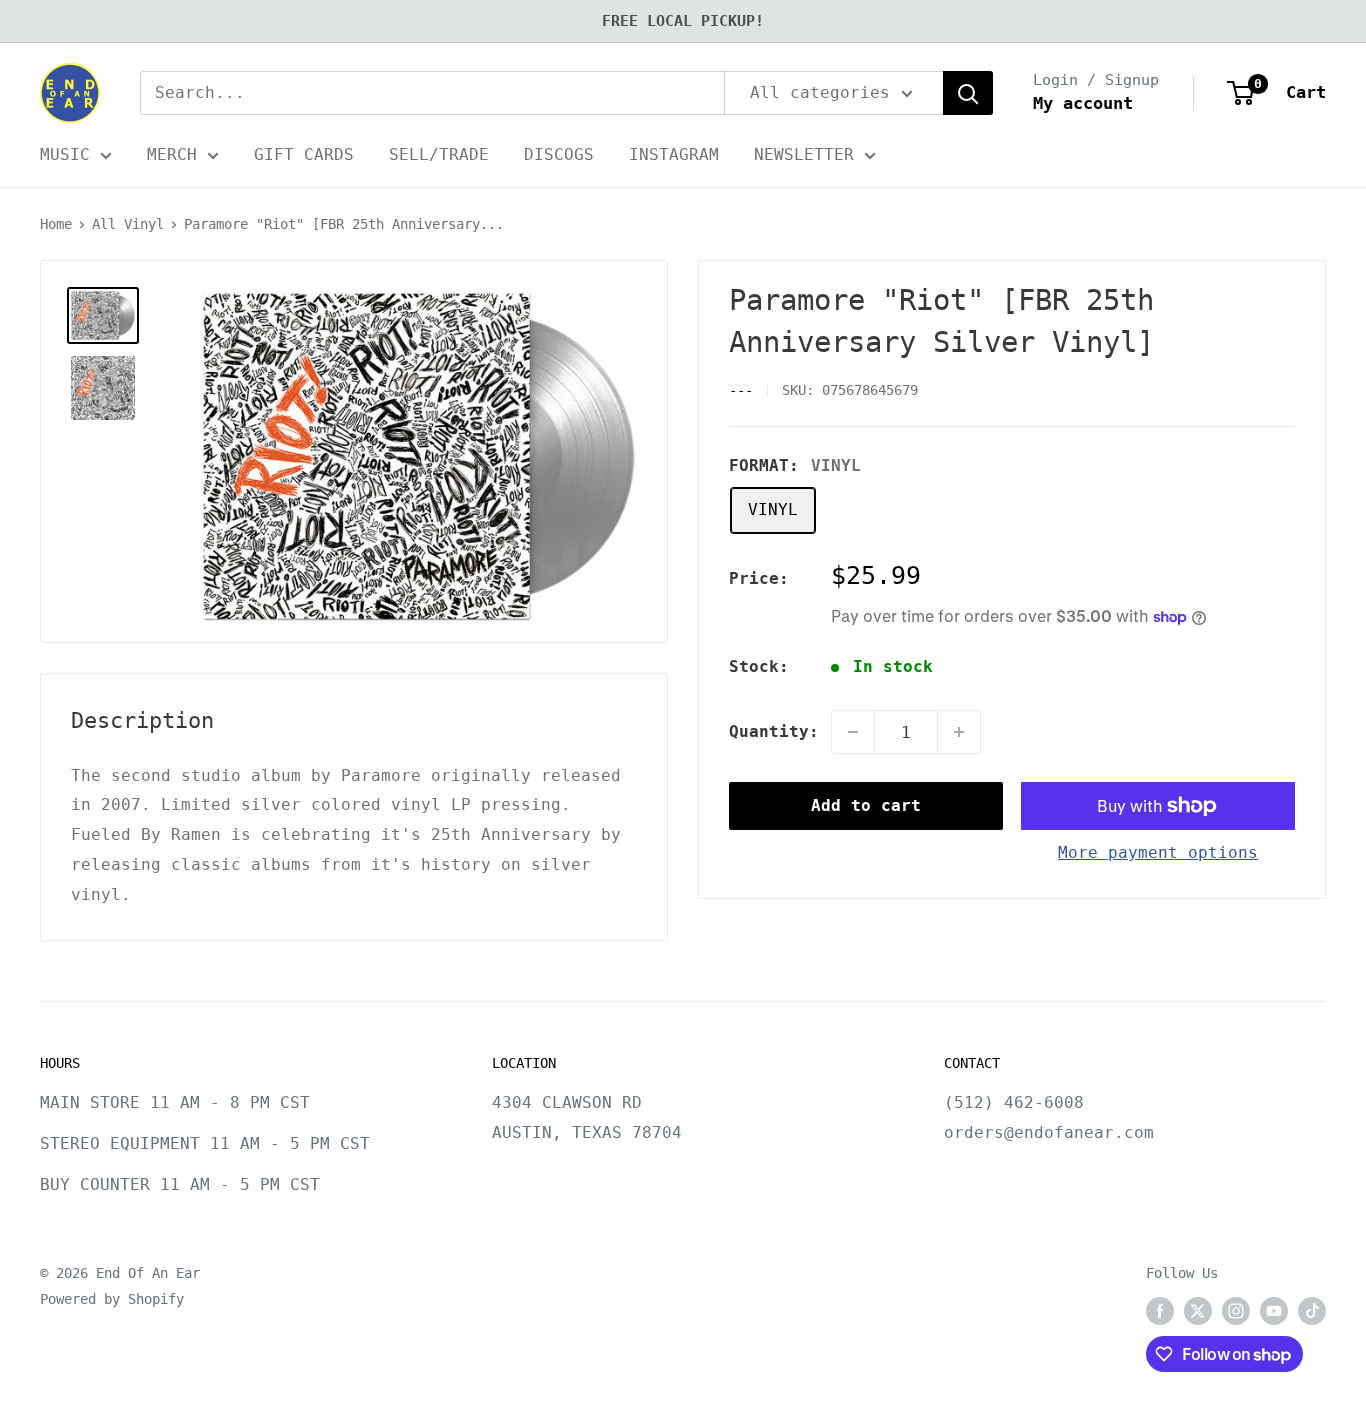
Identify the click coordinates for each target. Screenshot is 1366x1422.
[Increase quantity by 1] (959, 732)
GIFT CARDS (304, 154)
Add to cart (866, 805)
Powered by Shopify (112, 1299)
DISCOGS (559, 154)
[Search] (968, 93)
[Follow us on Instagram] (1236, 1311)
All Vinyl (128, 224)
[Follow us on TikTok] (1312, 1311)
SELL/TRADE (439, 154)
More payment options (1158, 852)
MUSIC (65, 154)
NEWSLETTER (804, 154)
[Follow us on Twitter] (1198, 1311)
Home (56, 224)
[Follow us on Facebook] (1160, 1311)
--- (741, 390)
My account (1083, 103)
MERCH (172, 154)
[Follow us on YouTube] (1274, 1311)
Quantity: (774, 731)
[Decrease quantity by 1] (853, 732)
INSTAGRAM (674, 154)
